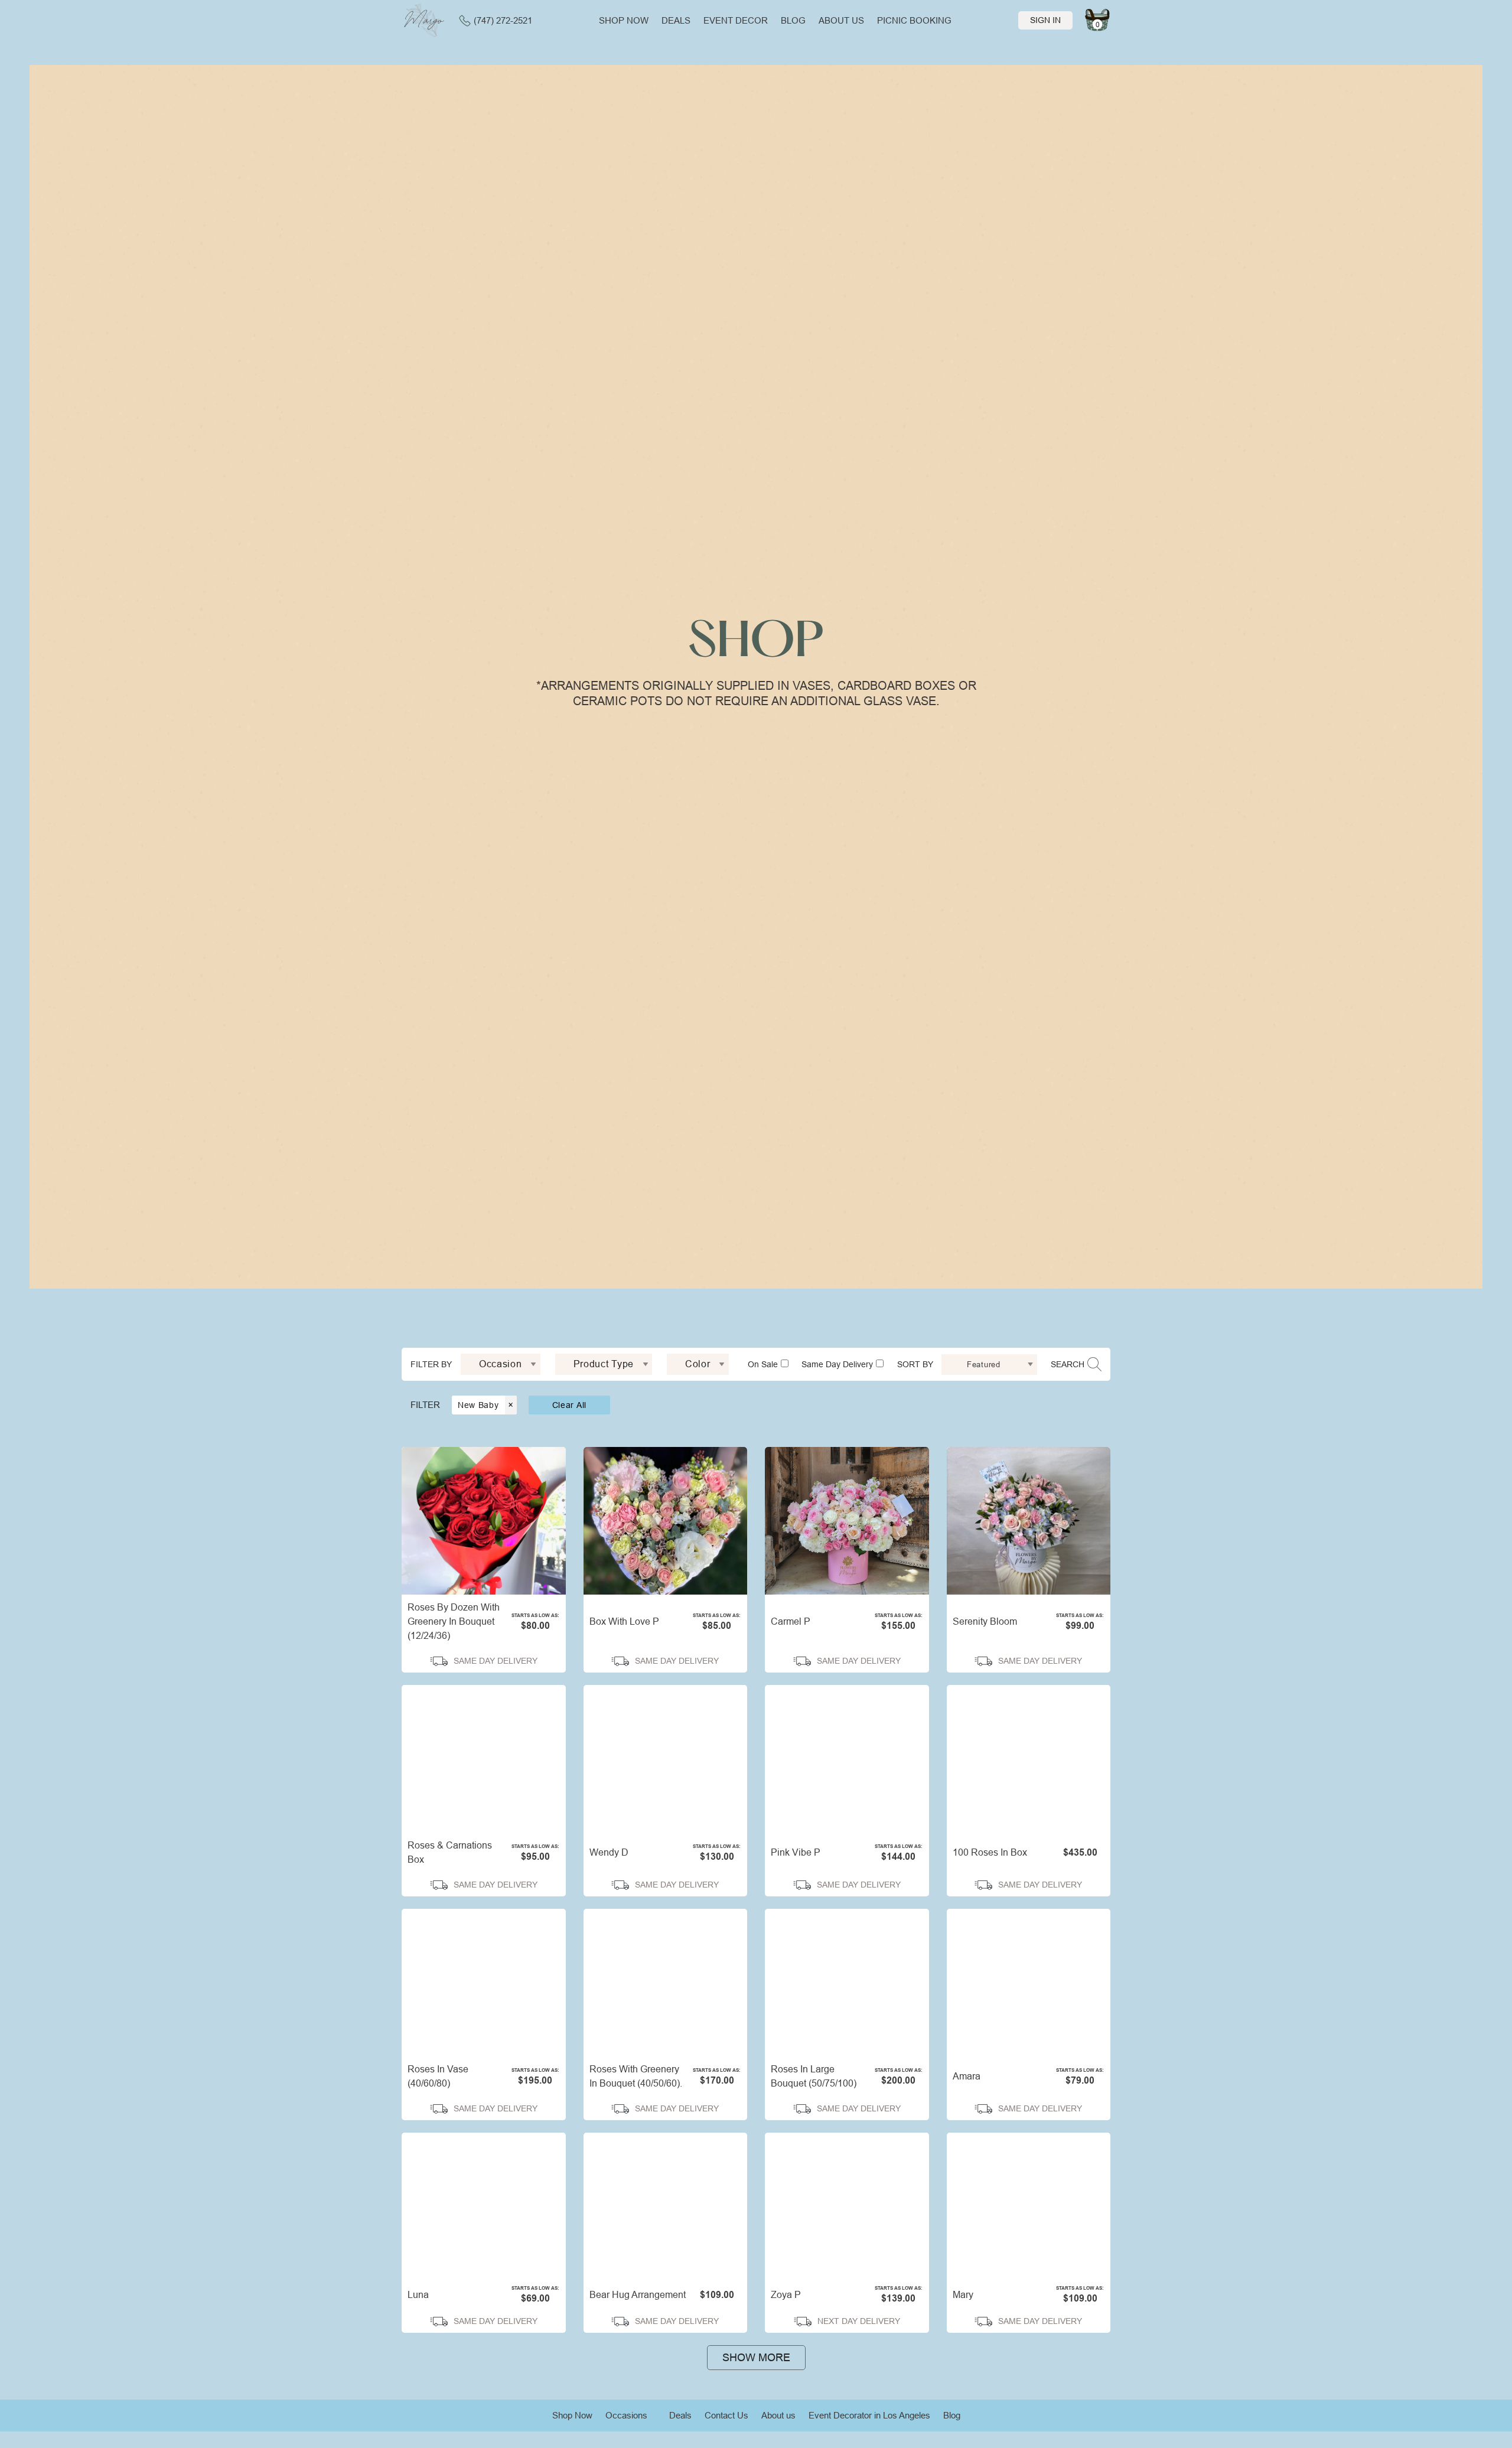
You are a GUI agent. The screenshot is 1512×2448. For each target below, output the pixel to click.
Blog (793, 20)
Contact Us (726, 2415)
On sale (763, 1364)
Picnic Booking (914, 20)
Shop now (624, 20)
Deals (676, 20)
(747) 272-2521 (503, 20)
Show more (756, 2358)
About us (841, 20)
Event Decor (736, 20)
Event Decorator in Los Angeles (869, 2415)
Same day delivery (837, 1364)
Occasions (626, 2415)
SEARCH (1068, 1364)
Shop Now (572, 2415)
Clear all (569, 1405)
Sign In (1045, 20)
